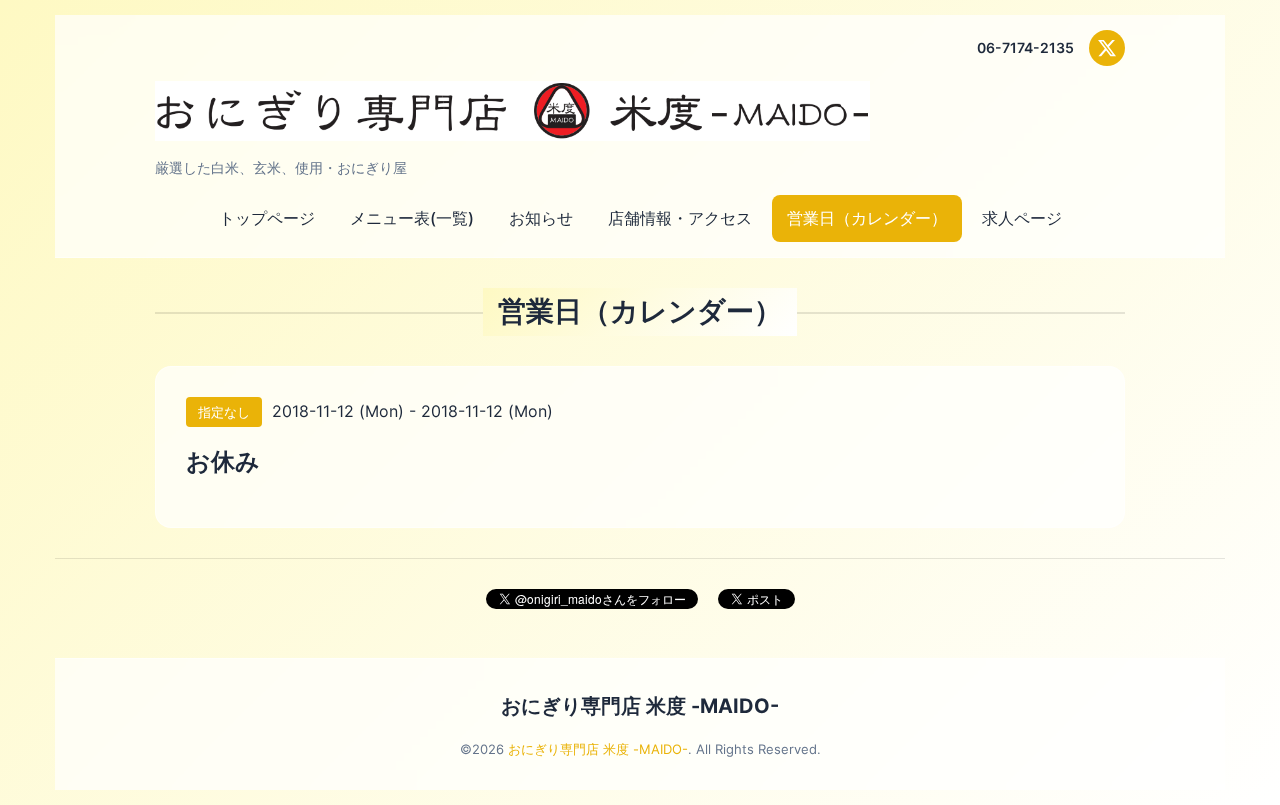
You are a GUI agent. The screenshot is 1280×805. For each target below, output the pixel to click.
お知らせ (541, 218)
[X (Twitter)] (1107, 48)
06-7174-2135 (1025, 47)
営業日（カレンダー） (867, 218)
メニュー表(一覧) (412, 218)
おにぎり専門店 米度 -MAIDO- (640, 706)
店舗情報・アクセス (680, 218)
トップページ (267, 218)
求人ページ (1022, 218)
